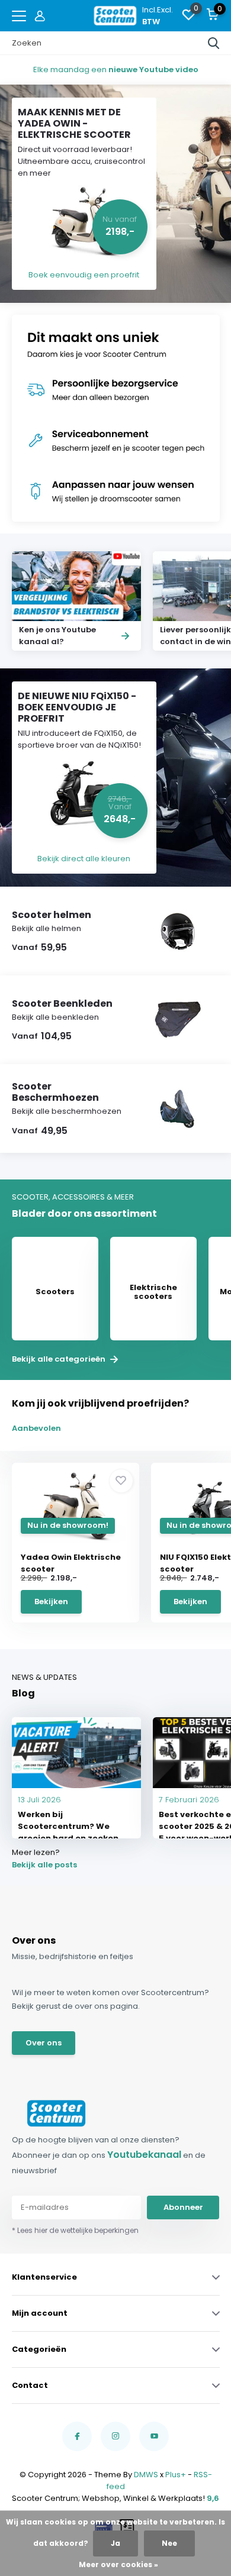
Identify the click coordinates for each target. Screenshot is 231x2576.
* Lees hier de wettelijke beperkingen (75, 2230)
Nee (169, 2543)
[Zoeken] (214, 43)
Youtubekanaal (144, 2155)
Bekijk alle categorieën (60, 1359)
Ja (115, 2543)
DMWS (146, 2475)
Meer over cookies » (118, 2564)
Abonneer (183, 2207)
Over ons (44, 2043)
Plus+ (176, 2475)
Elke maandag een (116, 70)
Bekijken (51, 1601)
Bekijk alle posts (44, 1865)
